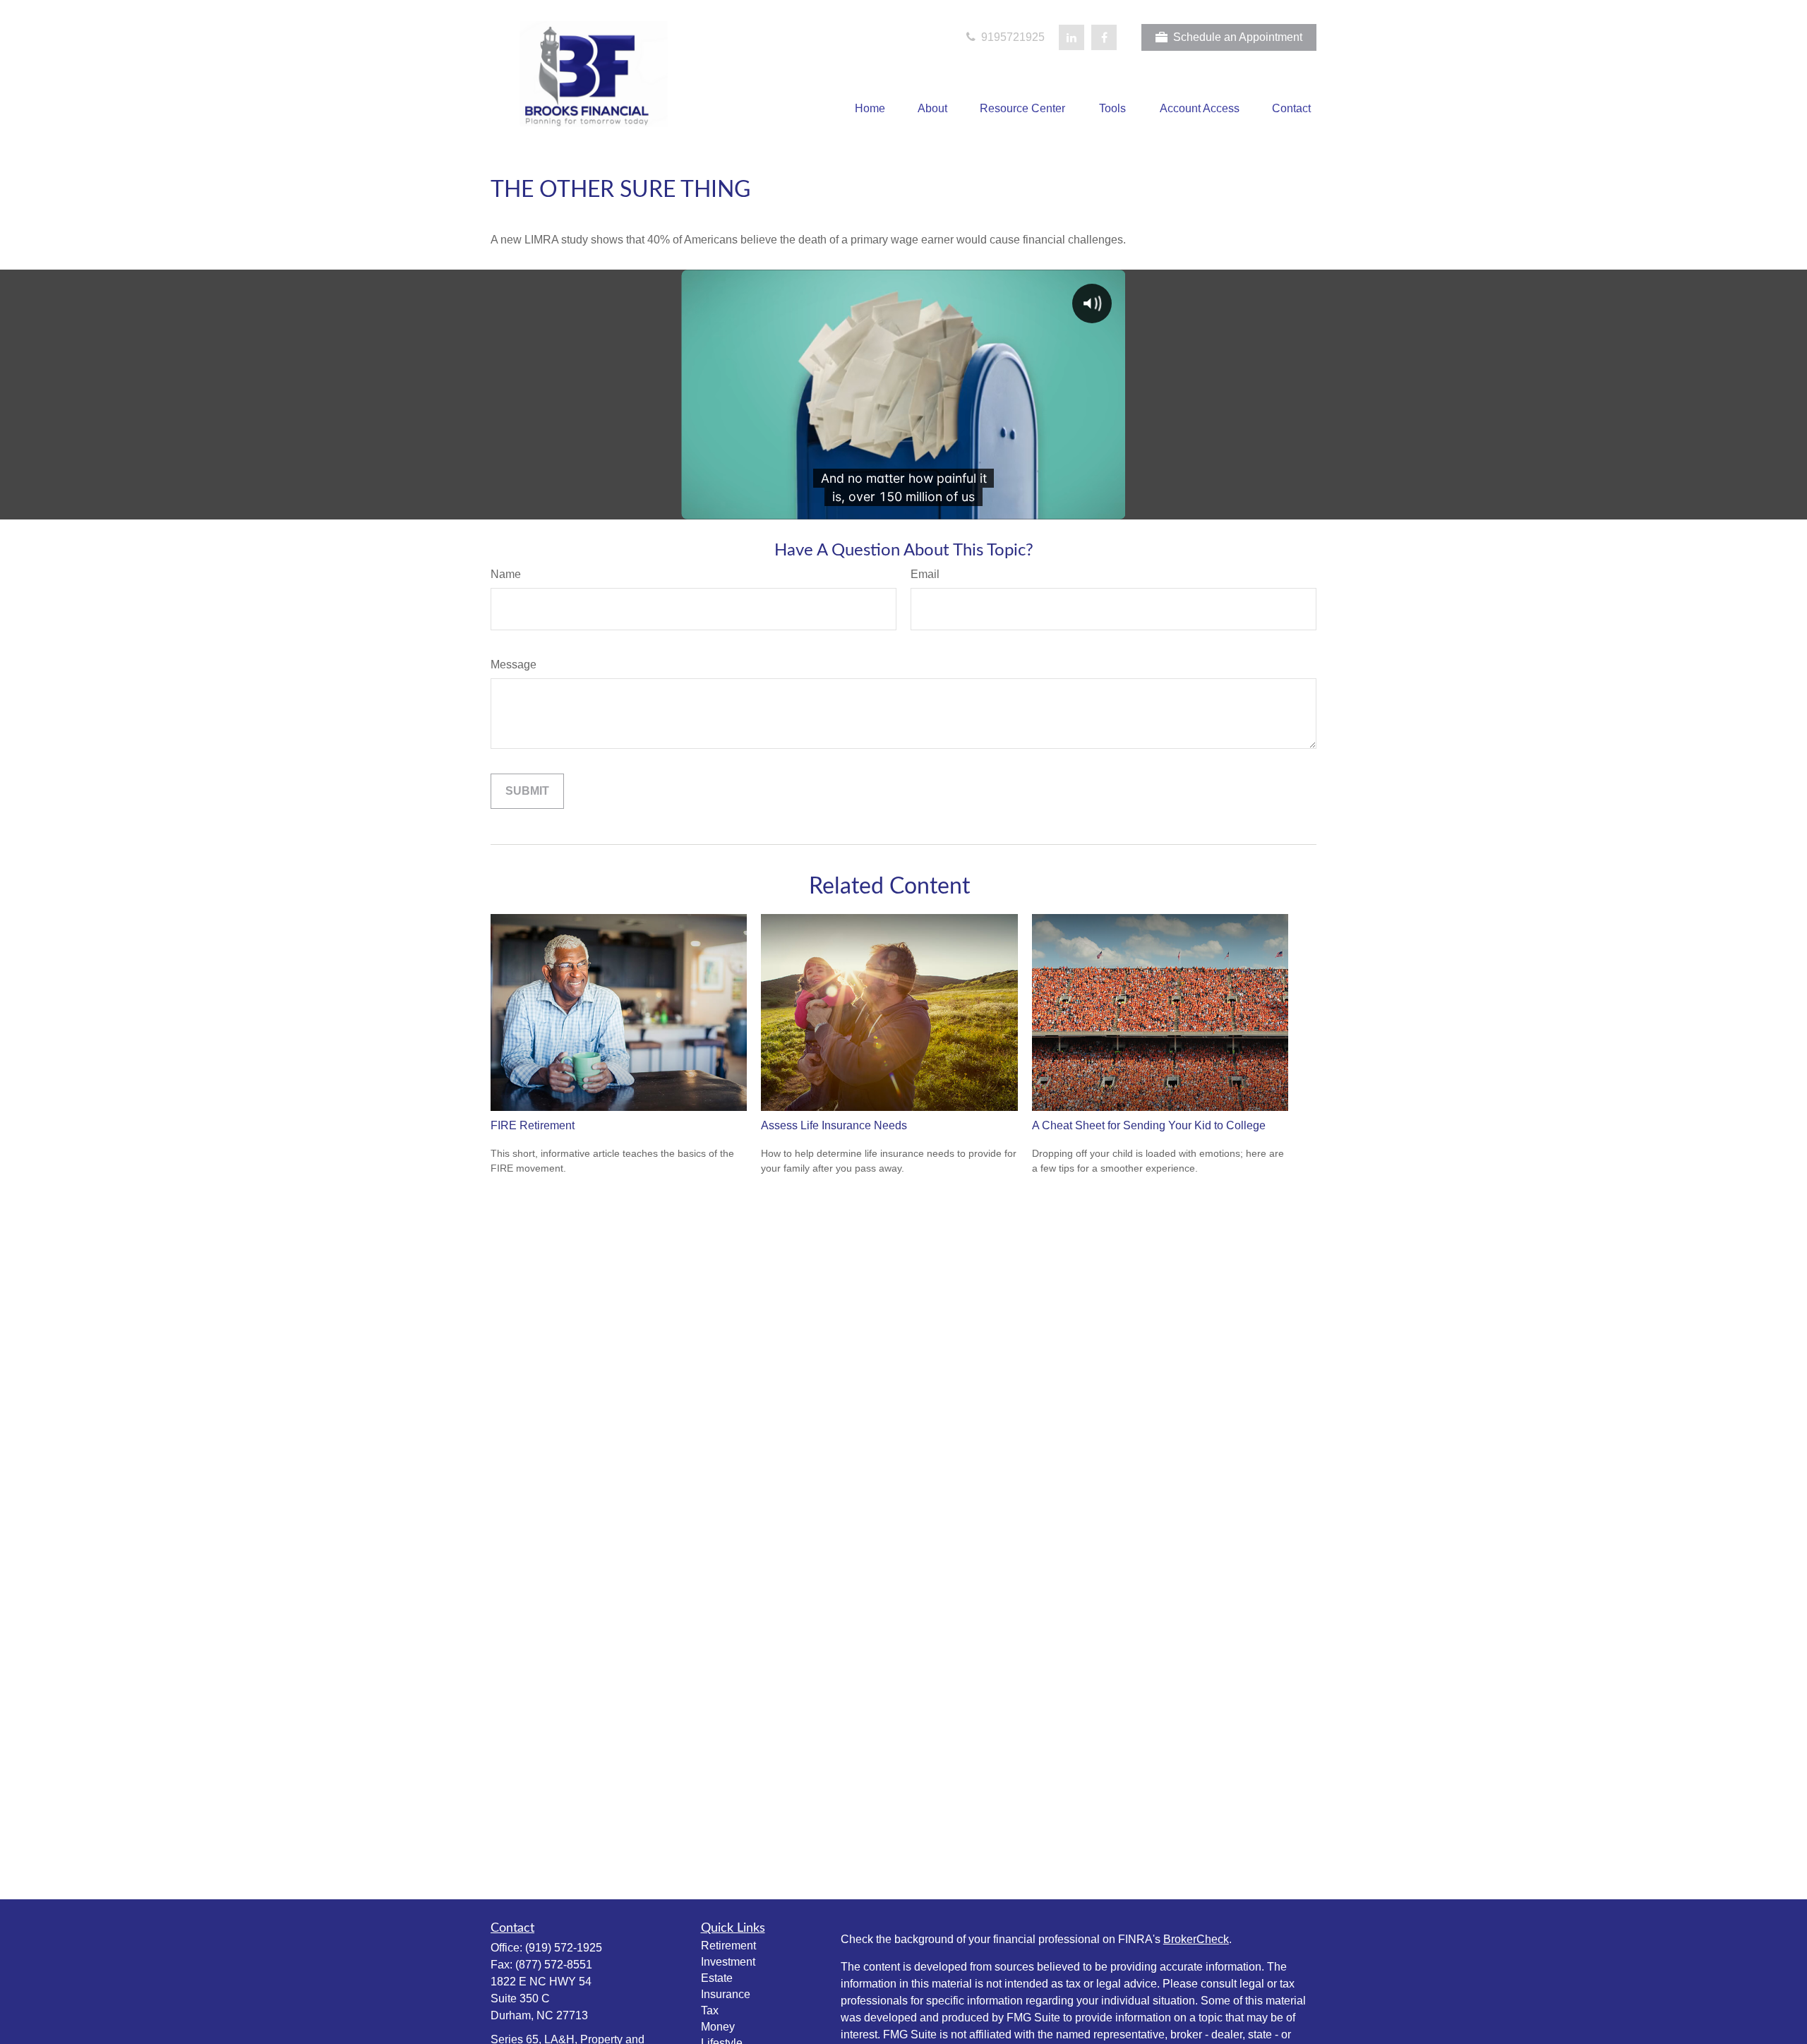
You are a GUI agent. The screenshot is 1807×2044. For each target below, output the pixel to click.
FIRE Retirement (533, 1125)
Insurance (726, 1994)
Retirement (728, 1946)
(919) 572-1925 (564, 1948)
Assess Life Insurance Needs (834, 1125)
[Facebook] (1104, 37)
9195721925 (1011, 37)
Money (718, 2027)
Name (506, 574)
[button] (870, 109)
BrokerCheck (1196, 1939)
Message (514, 665)
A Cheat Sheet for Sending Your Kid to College (1149, 1125)
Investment (728, 1962)
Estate (717, 1978)
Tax (710, 2010)
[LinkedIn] (1071, 37)
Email (925, 574)
